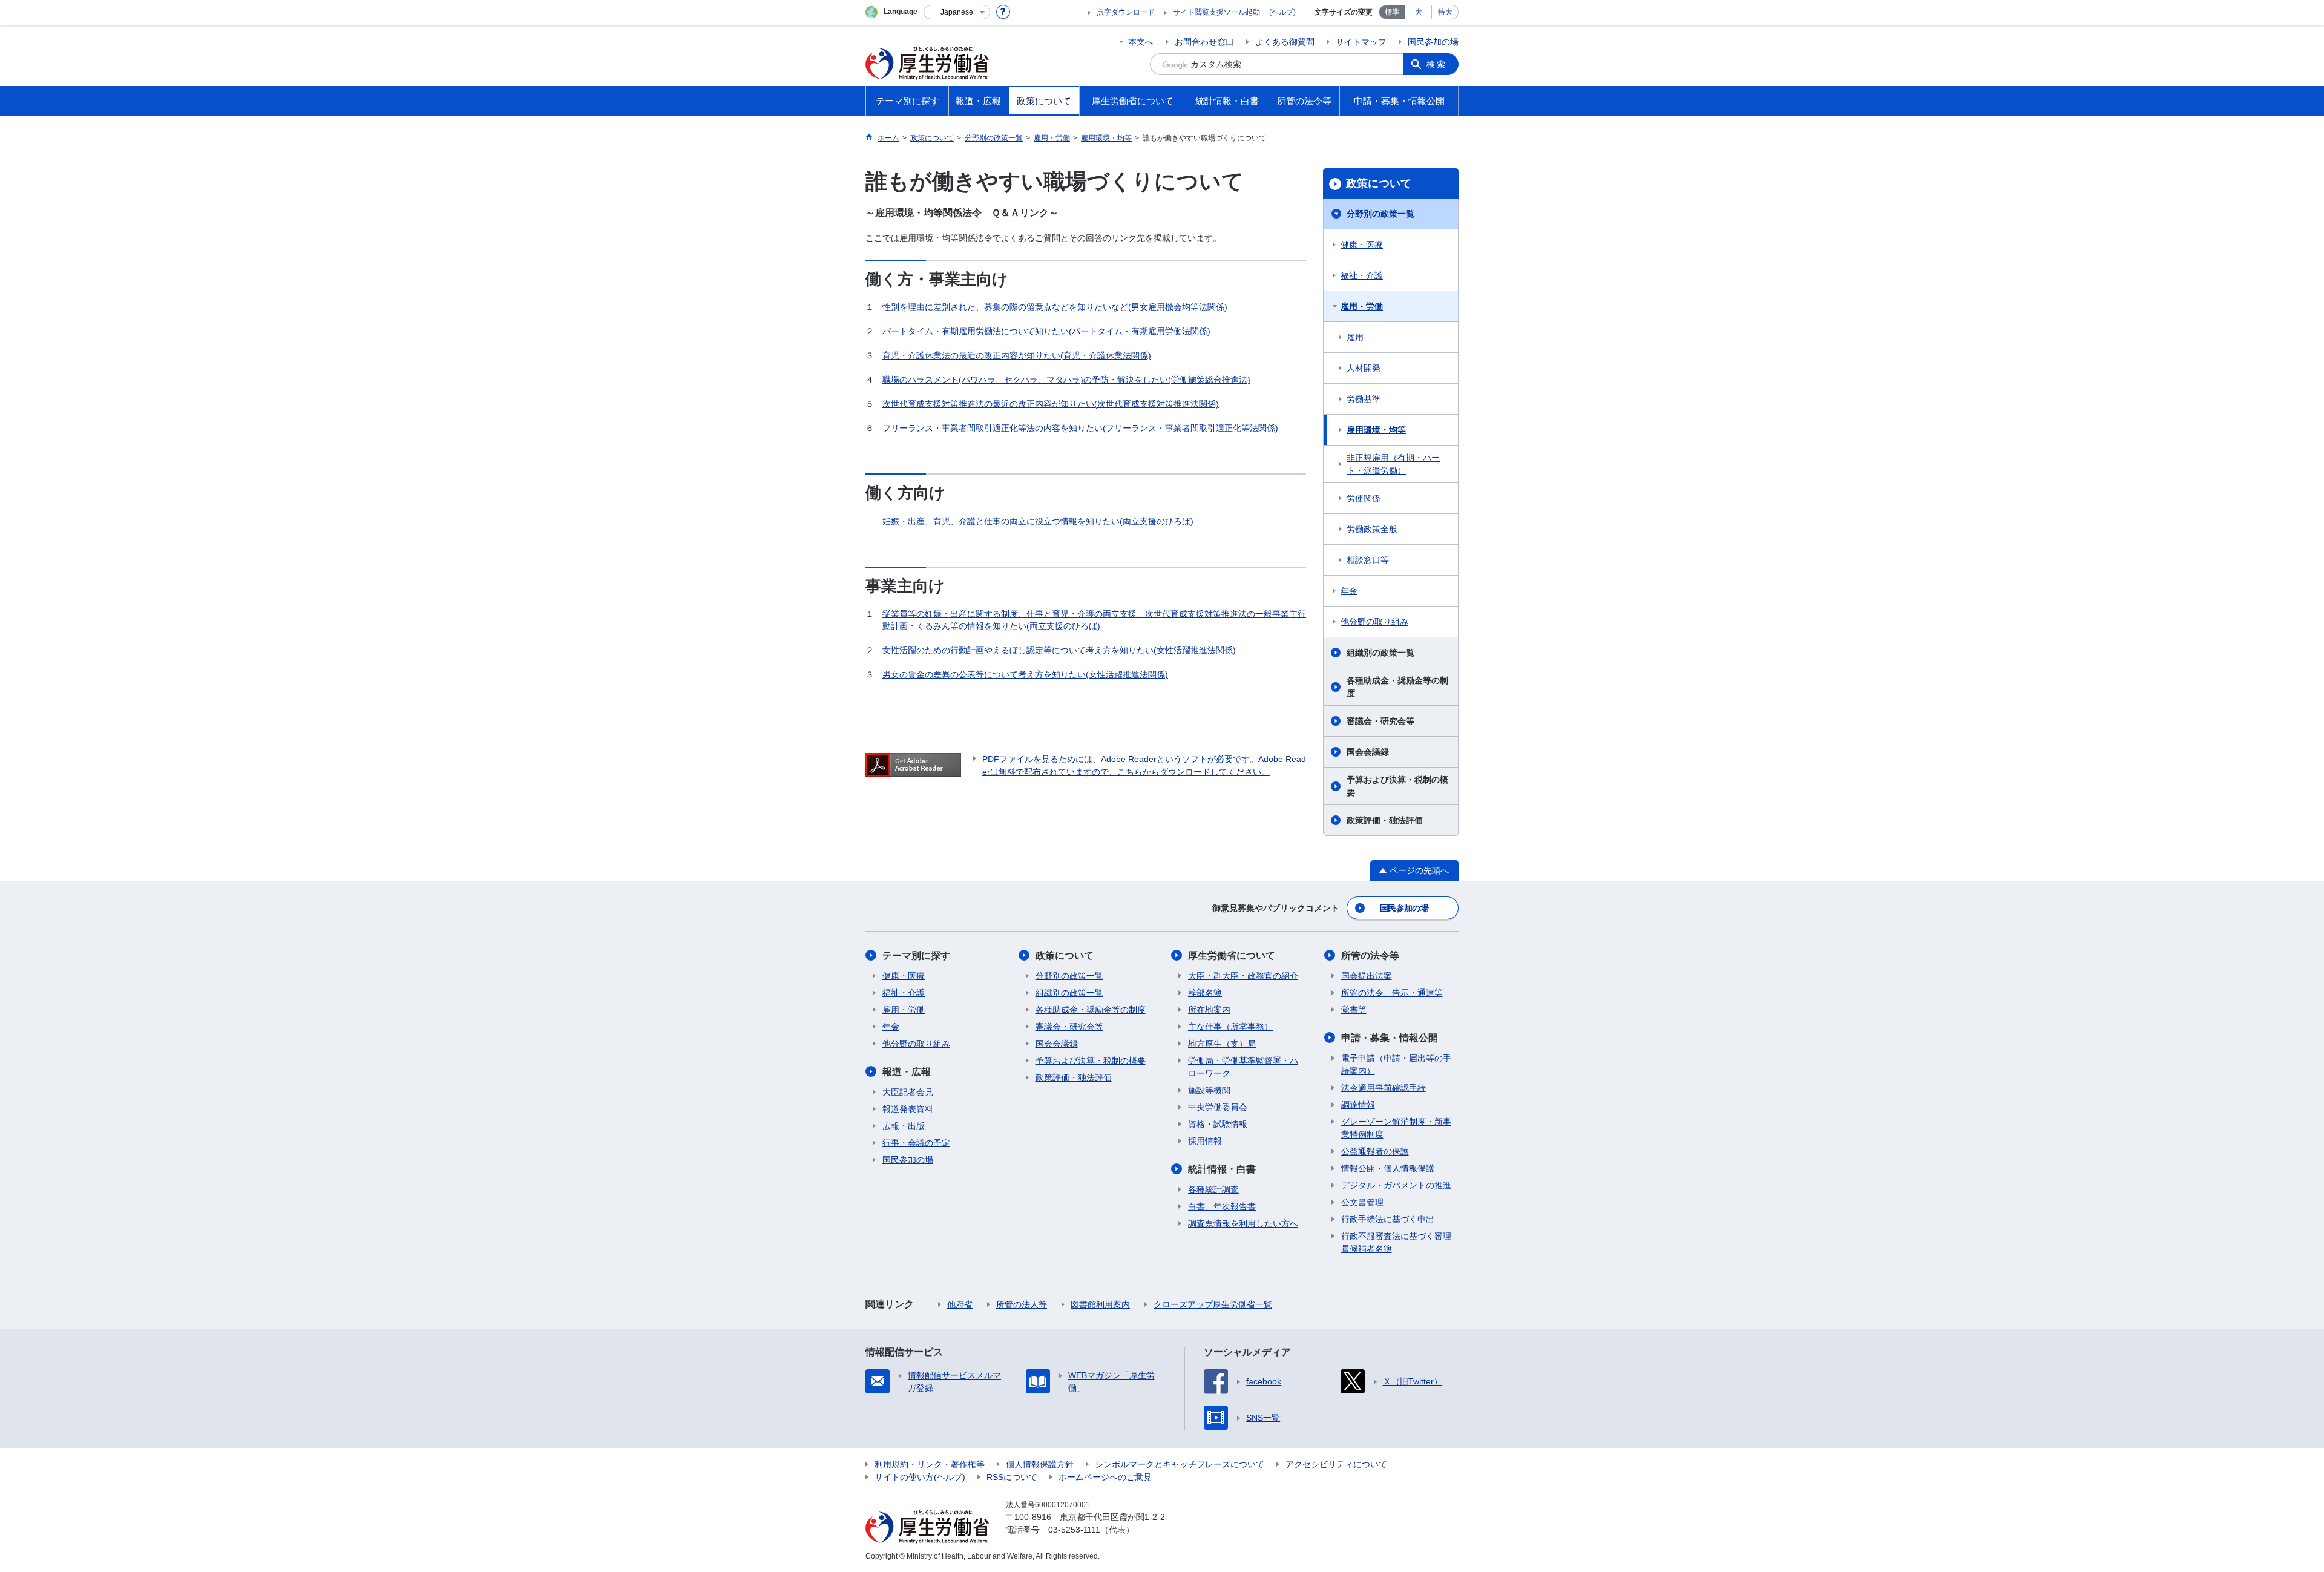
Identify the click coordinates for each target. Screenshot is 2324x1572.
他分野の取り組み (1374, 622)
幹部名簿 (1205, 993)
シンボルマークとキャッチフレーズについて (1180, 1464)
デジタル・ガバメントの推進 (1396, 1185)
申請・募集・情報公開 (1390, 1038)
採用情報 (1205, 1141)
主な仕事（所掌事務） (1230, 1027)
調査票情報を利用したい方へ (1243, 1223)
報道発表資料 (908, 1109)
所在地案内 (1209, 1010)
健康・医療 (1362, 245)
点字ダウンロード (1126, 12)
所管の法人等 (1022, 1304)
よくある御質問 (1285, 42)
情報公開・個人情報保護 (1388, 1168)
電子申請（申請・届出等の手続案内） (1396, 1064)
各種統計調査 (1213, 1189)
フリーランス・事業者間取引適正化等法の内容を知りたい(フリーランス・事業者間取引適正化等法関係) (1080, 428)
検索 (1437, 64)
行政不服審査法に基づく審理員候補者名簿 (1396, 1242)
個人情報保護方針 (1040, 1464)
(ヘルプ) (1282, 12)
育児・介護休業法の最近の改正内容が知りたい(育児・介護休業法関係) (1017, 355)
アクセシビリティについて (1336, 1464)
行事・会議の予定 (916, 1143)
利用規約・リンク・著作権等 (930, 1464)
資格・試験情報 (1218, 1124)
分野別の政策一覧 (1380, 214)
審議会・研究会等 (1380, 721)
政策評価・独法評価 (1385, 820)
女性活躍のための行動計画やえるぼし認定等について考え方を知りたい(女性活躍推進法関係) (1059, 650)
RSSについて (1012, 1477)
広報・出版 (904, 1126)
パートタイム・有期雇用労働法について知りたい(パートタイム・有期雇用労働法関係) (1046, 331)
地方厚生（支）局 (1222, 1044)
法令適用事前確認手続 (1384, 1088)
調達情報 (1358, 1105)
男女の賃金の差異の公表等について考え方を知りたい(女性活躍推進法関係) (1025, 674)
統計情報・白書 (1222, 1169)
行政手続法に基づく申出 (1388, 1219)
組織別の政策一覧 (1380, 653)
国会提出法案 (1367, 976)
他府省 (960, 1304)
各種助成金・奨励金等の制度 (1397, 687)
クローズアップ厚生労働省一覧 (1213, 1304)
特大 (1445, 12)
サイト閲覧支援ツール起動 (1216, 12)
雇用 (1355, 337)
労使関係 (1364, 498)
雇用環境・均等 (1376, 430)
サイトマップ (1361, 42)
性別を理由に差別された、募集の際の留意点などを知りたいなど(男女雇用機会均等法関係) (1055, 307)
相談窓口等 (1368, 560)
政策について (1379, 183)
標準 (1392, 12)
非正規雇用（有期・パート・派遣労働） (1393, 464)
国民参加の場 (1433, 42)
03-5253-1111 (1074, 1530)
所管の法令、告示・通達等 (1392, 993)
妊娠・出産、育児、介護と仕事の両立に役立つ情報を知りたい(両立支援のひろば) (1038, 521)
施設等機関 (1209, 1090)
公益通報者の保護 (1375, 1151)
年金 (1349, 591)
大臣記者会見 (908, 1092)
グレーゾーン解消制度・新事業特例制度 (1396, 1128)
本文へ (1141, 42)
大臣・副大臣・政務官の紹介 (1243, 976)
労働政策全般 (1372, 529)
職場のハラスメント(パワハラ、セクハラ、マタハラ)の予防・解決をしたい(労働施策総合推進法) (1066, 380)
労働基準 (1364, 399)
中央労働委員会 (1218, 1107)
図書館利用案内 (1100, 1304)
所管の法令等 (1370, 955)
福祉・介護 (1362, 275)
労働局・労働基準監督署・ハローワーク (1243, 1067)
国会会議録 (1368, 752)
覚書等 (1354, 1010)
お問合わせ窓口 (1204, 42)
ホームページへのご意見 (1105, 1477)
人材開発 (1364, 368)
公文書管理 (1362, 1202)
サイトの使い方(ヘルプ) (920, 1477)
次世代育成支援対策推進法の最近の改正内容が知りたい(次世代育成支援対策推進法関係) (1051, 404)
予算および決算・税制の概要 (1397, 786)
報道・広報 (907, 1072)
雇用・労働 (1362, 306)
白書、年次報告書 (1222, 1206)
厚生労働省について (1232, 955)
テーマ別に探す (916, 955)
